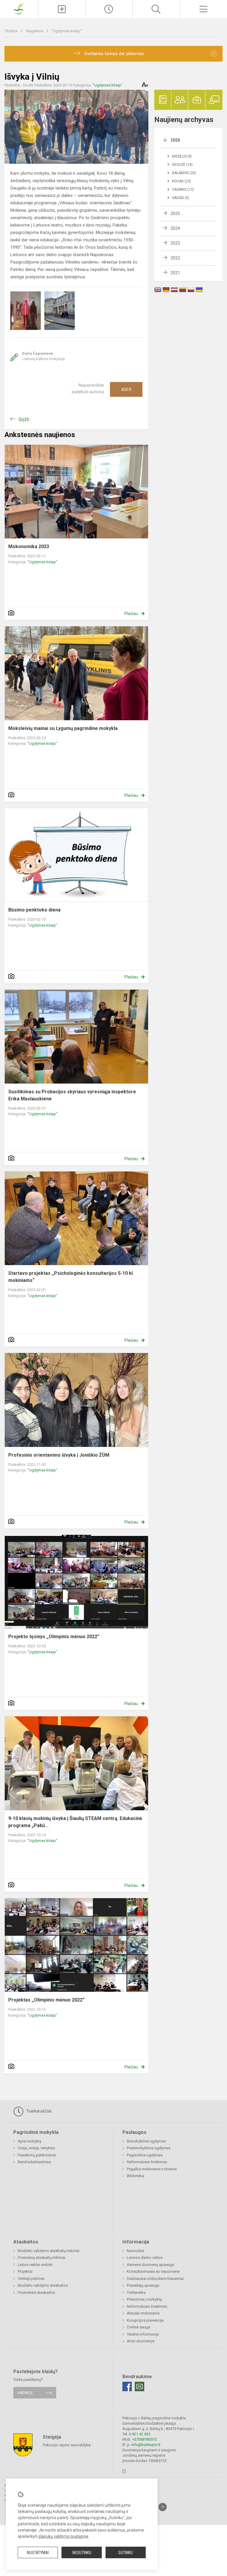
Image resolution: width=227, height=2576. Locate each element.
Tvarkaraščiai (38, 2111)
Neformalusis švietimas (147, 2162)
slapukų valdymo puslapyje (63, 2536)
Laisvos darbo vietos (145, 2258)
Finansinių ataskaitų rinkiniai (42, 2258)
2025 (175, 214)
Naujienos (35, 31)
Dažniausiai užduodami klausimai (155, 2279)
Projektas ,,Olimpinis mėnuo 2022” (46, 2000)
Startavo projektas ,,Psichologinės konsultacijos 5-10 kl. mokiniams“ (71, 1277)
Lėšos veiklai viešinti (35, 2265)
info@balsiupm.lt (146, 2445)
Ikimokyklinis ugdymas (146, 2141)
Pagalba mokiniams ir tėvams (152, 2169)
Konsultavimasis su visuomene (153, 2271)
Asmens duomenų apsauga (150, 2265)
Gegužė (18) (182, 165)
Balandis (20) (184, 173)
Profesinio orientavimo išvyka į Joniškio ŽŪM (59, 1455)
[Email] (140, 2386)
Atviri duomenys (141, 2341)
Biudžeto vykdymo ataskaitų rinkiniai (49, 2251)
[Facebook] (127, 2386)
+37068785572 (145, 2439)
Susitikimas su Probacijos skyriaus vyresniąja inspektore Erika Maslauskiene (72, 1095)
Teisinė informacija (143, 2334)
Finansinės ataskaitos (36, 2292)
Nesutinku (82, 2553)
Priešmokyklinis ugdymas (149, 2148)
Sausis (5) (181, 198)
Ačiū (126, 389)
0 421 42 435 (140, 2434)
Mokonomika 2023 (29, 547)
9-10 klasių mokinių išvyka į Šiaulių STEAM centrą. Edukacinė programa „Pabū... (75, 1822)
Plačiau (131, 614)
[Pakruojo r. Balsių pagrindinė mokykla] (19, 8)
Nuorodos (136, 2251)
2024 (175, 228)
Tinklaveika (136, 2292)
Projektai (25, 2271)
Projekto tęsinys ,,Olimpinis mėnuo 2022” (54, 1637)
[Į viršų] (163, 2507)
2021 (175, 273)
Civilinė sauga (138, 2327)
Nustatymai (38, 2553)
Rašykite (25, 2393)
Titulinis (11, 31)
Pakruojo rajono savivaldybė (67, 2445)
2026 (175, 140)
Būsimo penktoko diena (34, 910)
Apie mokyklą (29, 2141)
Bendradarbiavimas (34, 2162)
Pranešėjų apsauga (143, 2285)
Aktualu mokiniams (143, 2313)
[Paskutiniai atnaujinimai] (109, 9)
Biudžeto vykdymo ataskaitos (43, 2285)
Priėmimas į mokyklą (144, 2299)
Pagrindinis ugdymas (145, 2155)
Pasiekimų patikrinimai (37, 2155)
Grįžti (24, 419)
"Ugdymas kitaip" (67, 31)
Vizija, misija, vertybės (36, 2148)
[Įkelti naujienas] (62, 9)
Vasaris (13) (183, 190)
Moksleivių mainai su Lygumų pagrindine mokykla (63, 728)
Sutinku (125, 2553)
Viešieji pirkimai (31, 2279)
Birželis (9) (182, 156)
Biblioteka (135, 2176)
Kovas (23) (181, 181)
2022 (175, 258)
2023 (175, 243)
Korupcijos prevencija (145, 2320)
